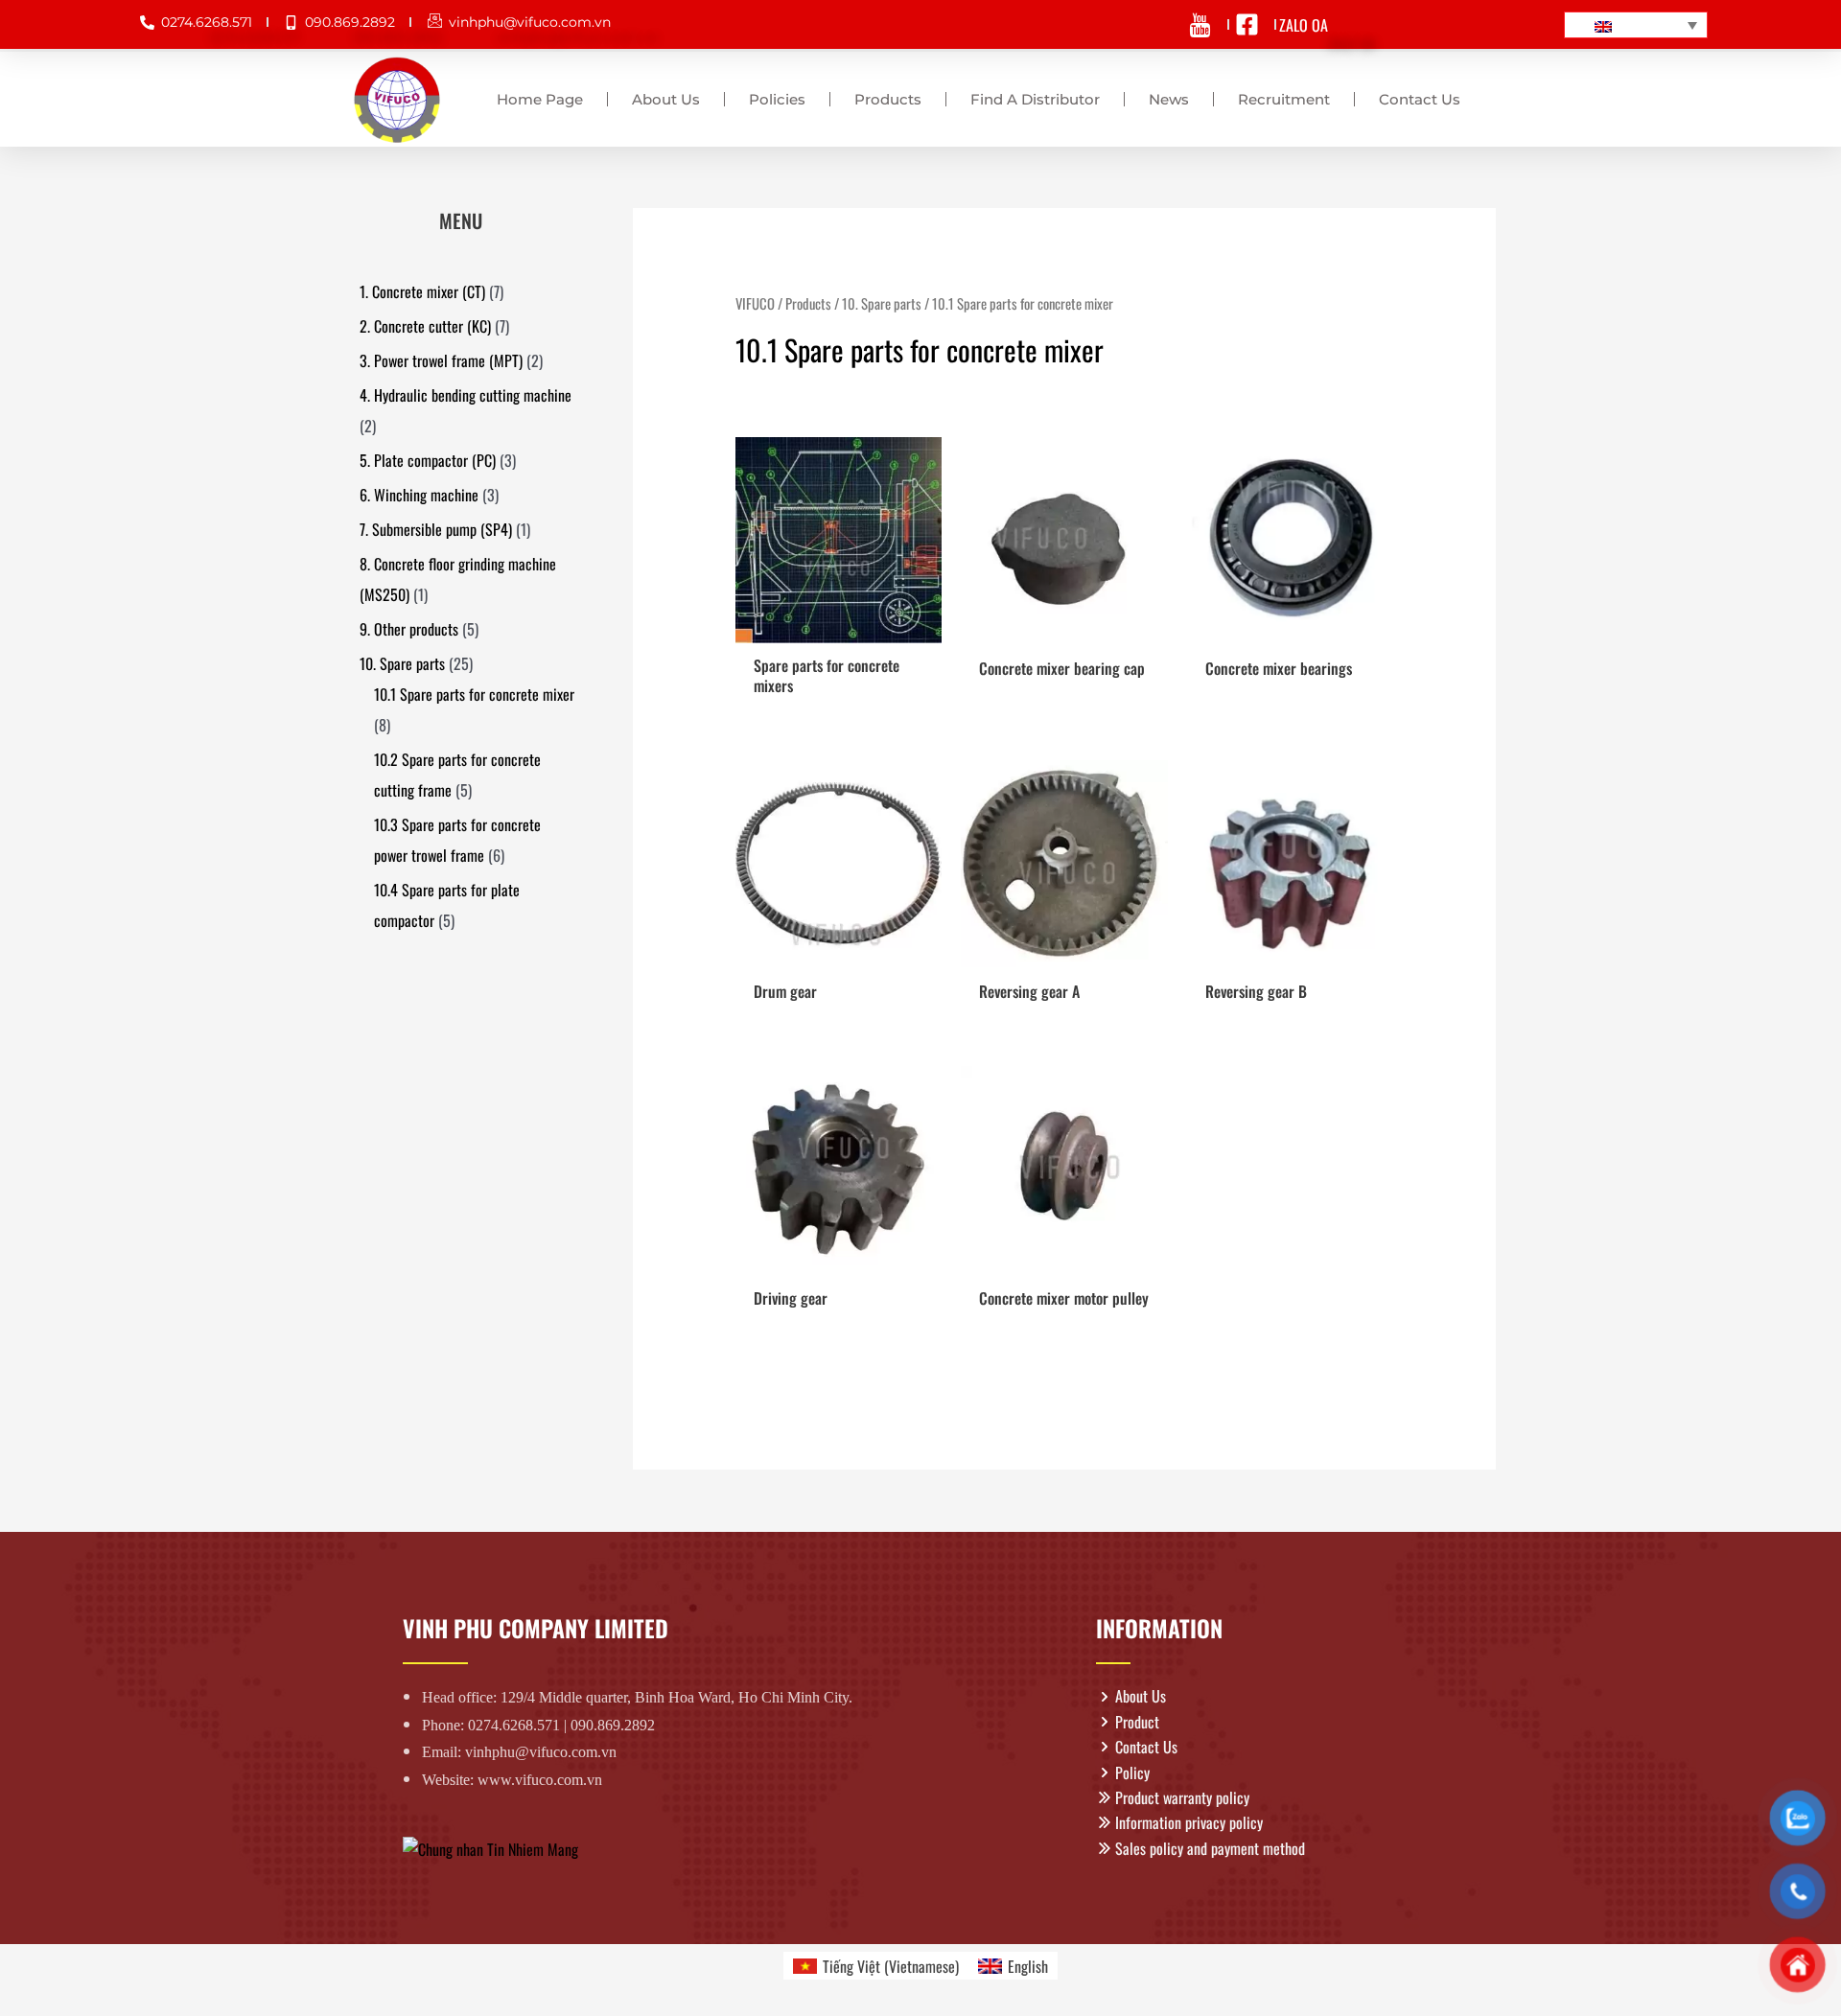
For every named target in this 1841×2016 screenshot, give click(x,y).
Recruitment (1284, 99)
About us (666, 99)
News (1169, 99)
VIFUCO (755, 303)
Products (888, 99)
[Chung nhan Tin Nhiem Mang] (490, 1847)
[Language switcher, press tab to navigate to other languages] (1636, 25)
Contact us (1420, 99)
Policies (777, 99)
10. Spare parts (882, 303)
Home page (540, 99)
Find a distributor (1035, 99)
